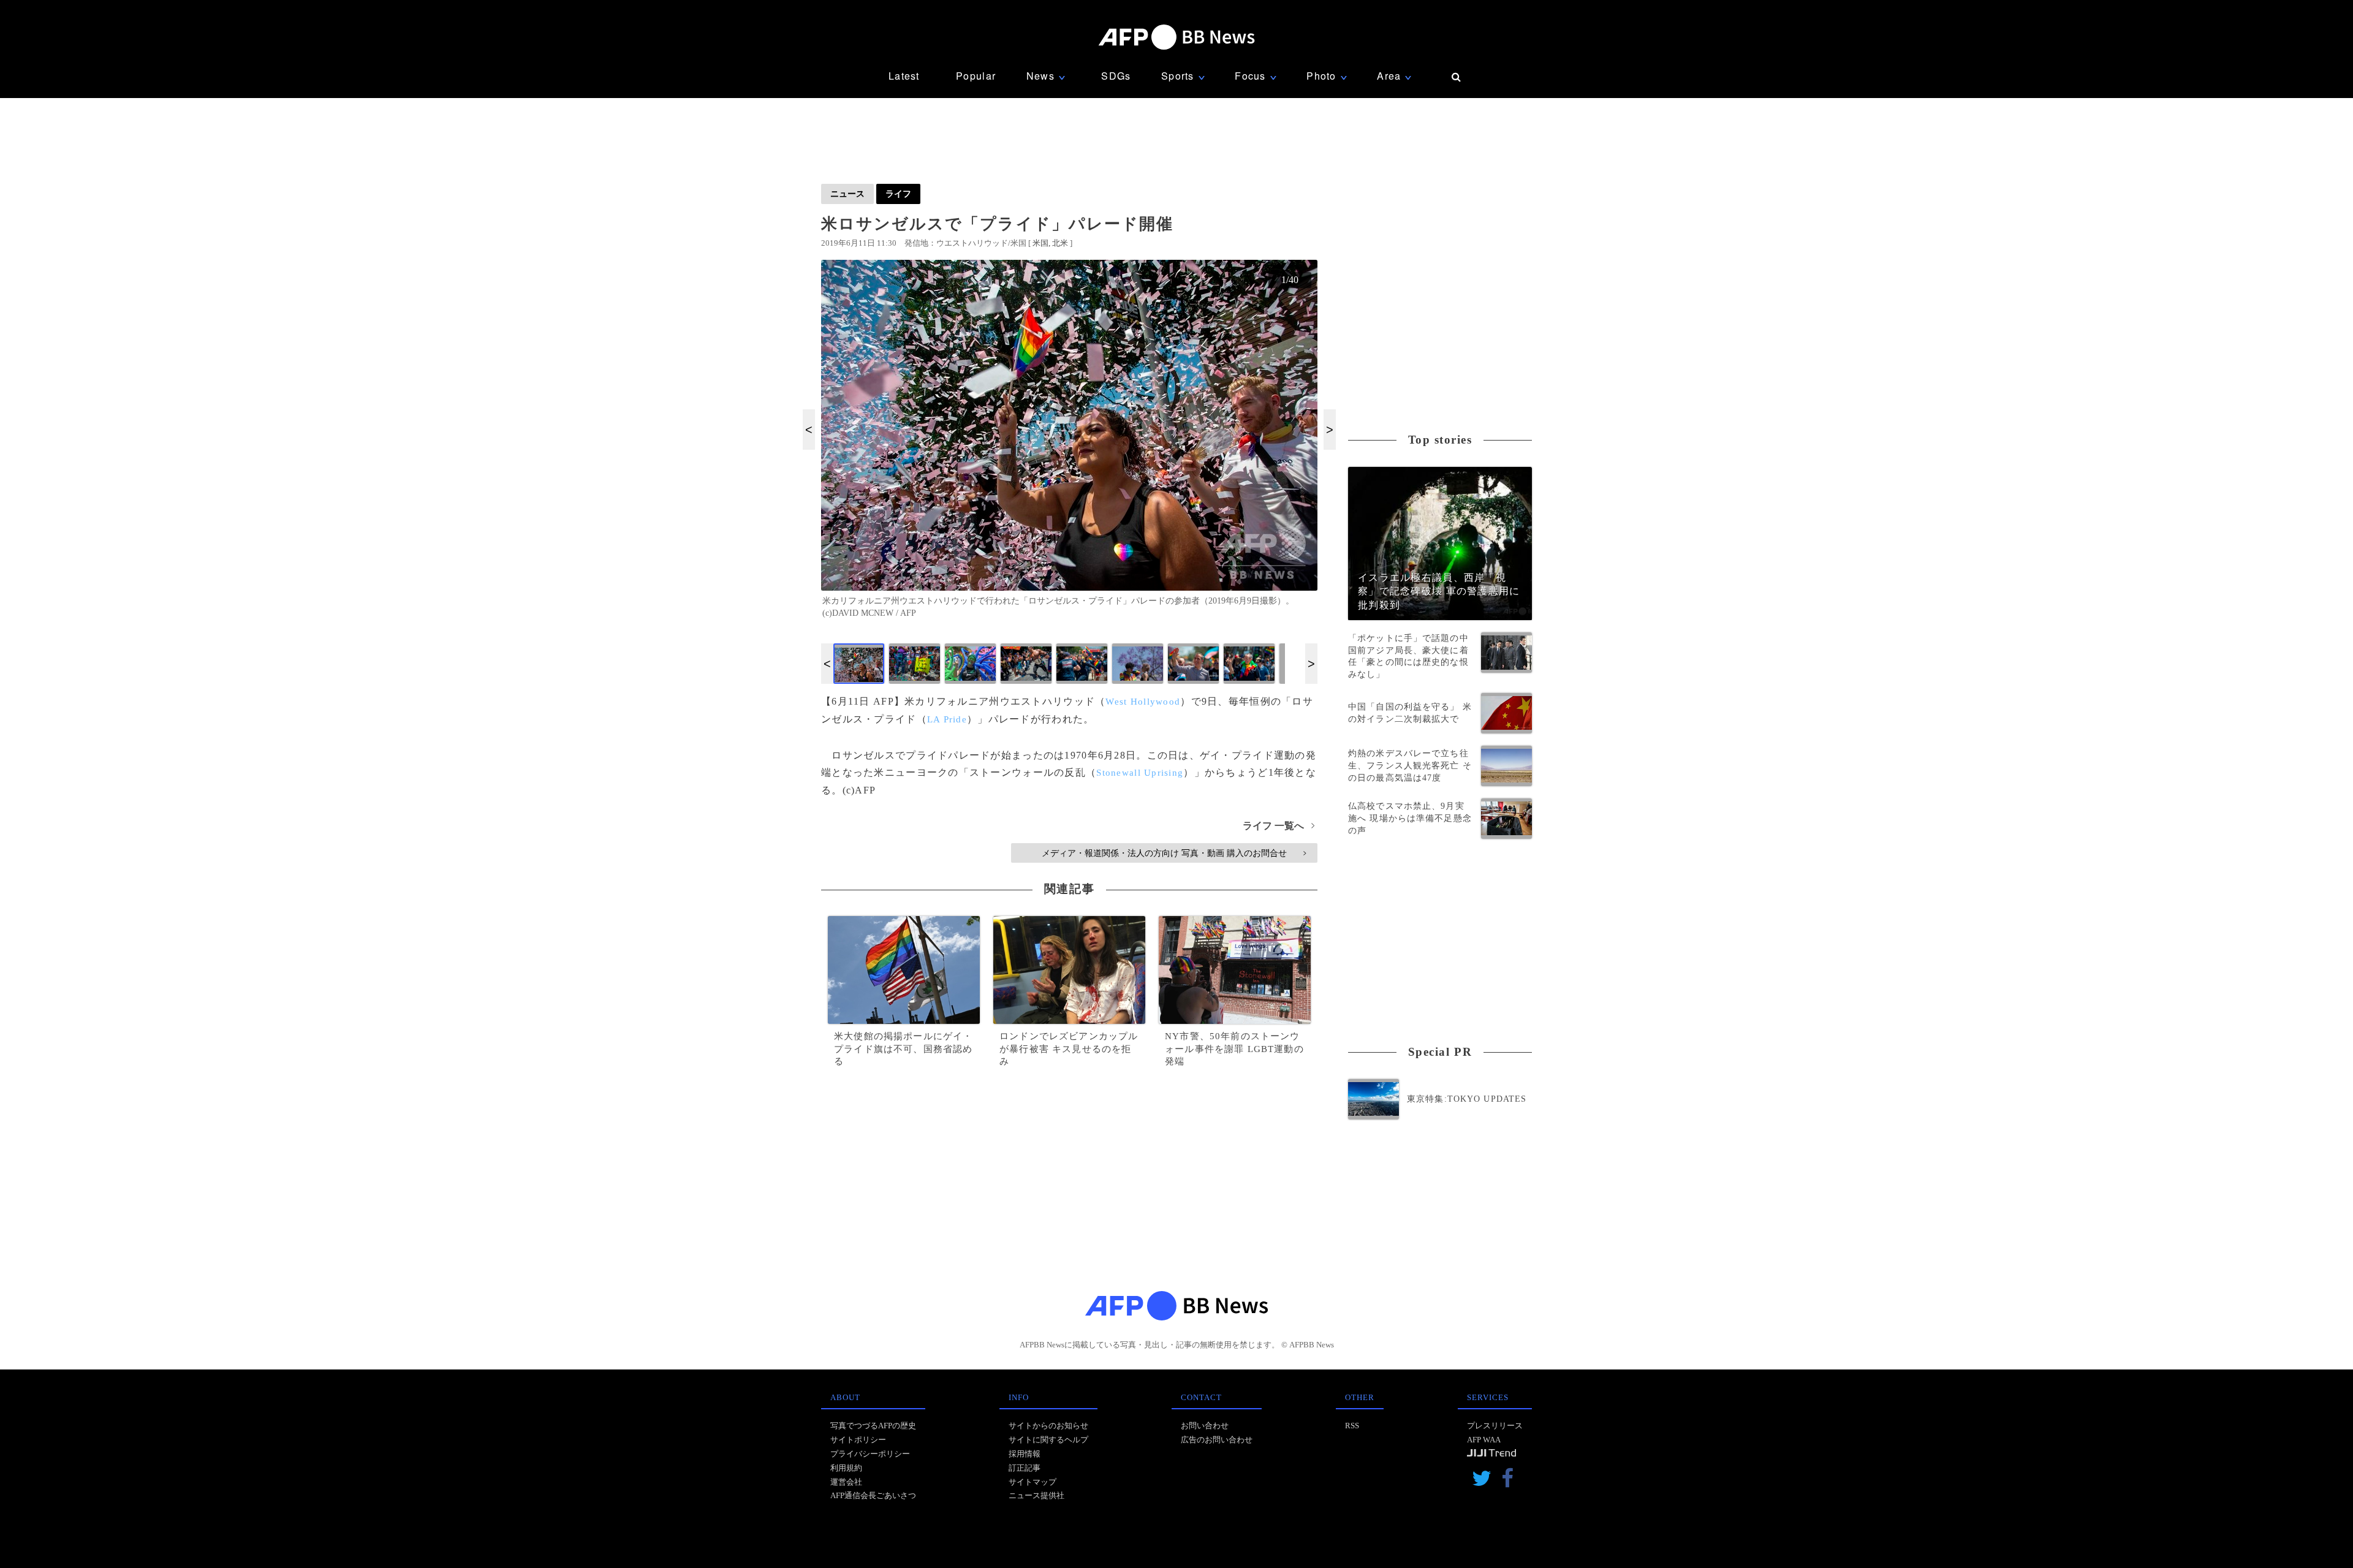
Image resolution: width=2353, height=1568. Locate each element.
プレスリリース (1495, 1426)
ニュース (847, 194)
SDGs (1116, 76)
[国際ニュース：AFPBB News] (1176, 37)
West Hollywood (1143, 702)
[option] (1069, 444)
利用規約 (846, 1468)
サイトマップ (1033, 1482)
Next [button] (1330, 430)
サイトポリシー (858, 1440)
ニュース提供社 (1036, 1495)
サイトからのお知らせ (1048, 1426)
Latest (904, 76)
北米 (1060, 243)
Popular (976, 76)
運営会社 (846, 1482)
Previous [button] (809, 430)
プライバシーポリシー (870, 1454)
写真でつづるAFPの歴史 (873, 1426)
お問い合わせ (1205, 1426)
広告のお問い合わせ (1217, 1440)
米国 (1040, 243)
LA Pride (947, 719)
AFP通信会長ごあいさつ (873, 1495)
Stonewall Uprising (1140, 773)
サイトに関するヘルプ (1048, 1440)
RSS (1352, 1426)
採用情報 (1025, 1454)
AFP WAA (1484, 1440)
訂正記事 (1025, 1468)
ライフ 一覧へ (1279, 826)
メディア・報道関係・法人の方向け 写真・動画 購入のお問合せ (1174, 853)
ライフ (898, 194)
